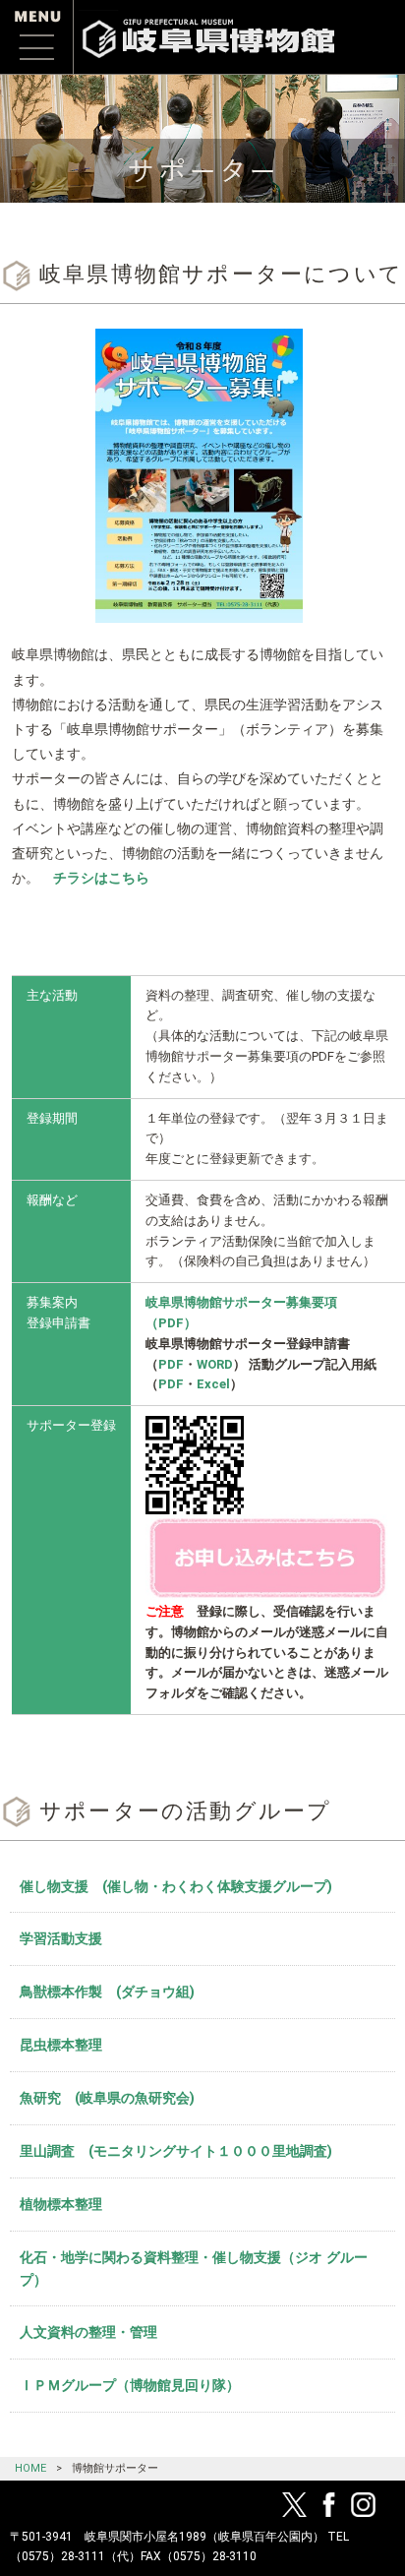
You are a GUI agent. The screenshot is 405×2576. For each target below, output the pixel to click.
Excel (213, 1384)
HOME (30, 2468)
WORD (215, 1364)
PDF (171, 1364)
